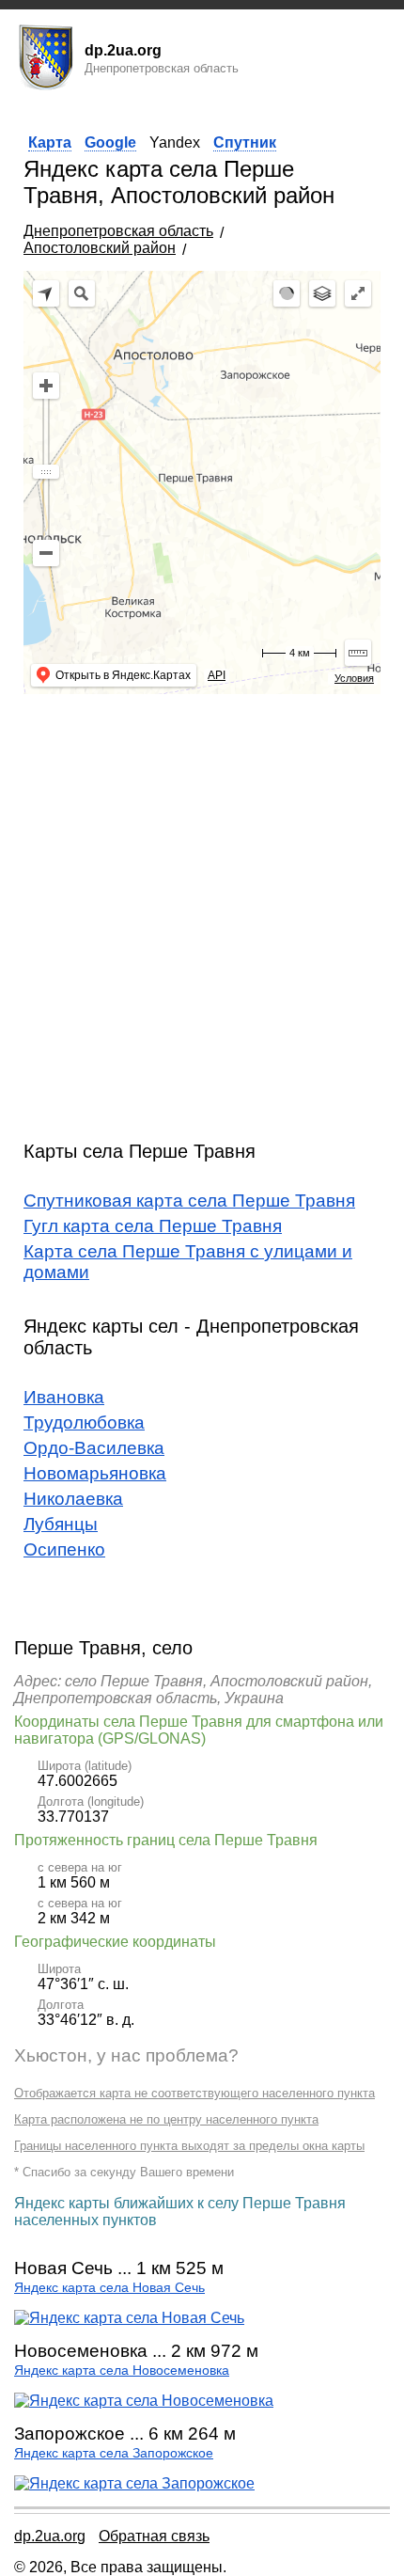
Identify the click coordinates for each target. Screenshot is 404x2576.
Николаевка (73, 1499)
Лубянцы (61, 1524)
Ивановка (64, 1397)
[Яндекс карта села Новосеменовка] (144, 2401)
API (217, 675)
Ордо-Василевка (94, 1448)
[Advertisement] (202, 910)
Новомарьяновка (95, 1473)
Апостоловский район (100, 248)
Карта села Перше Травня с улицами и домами (188, 1262)
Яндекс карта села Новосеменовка (122, 2371)
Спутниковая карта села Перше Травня (189, 1201)
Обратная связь (154, 2536)
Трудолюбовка (84, 1422)
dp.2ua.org (50, 2536)
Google (110, 142)
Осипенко (64, 1549)
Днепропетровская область (118, 231)
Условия (354, 678)
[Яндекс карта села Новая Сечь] (129, 2318)
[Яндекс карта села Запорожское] (134, 2483)
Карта (50, 142)
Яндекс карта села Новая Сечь (109, 2288)
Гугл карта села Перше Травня (153, 1226)
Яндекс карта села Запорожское (114, 2453)
